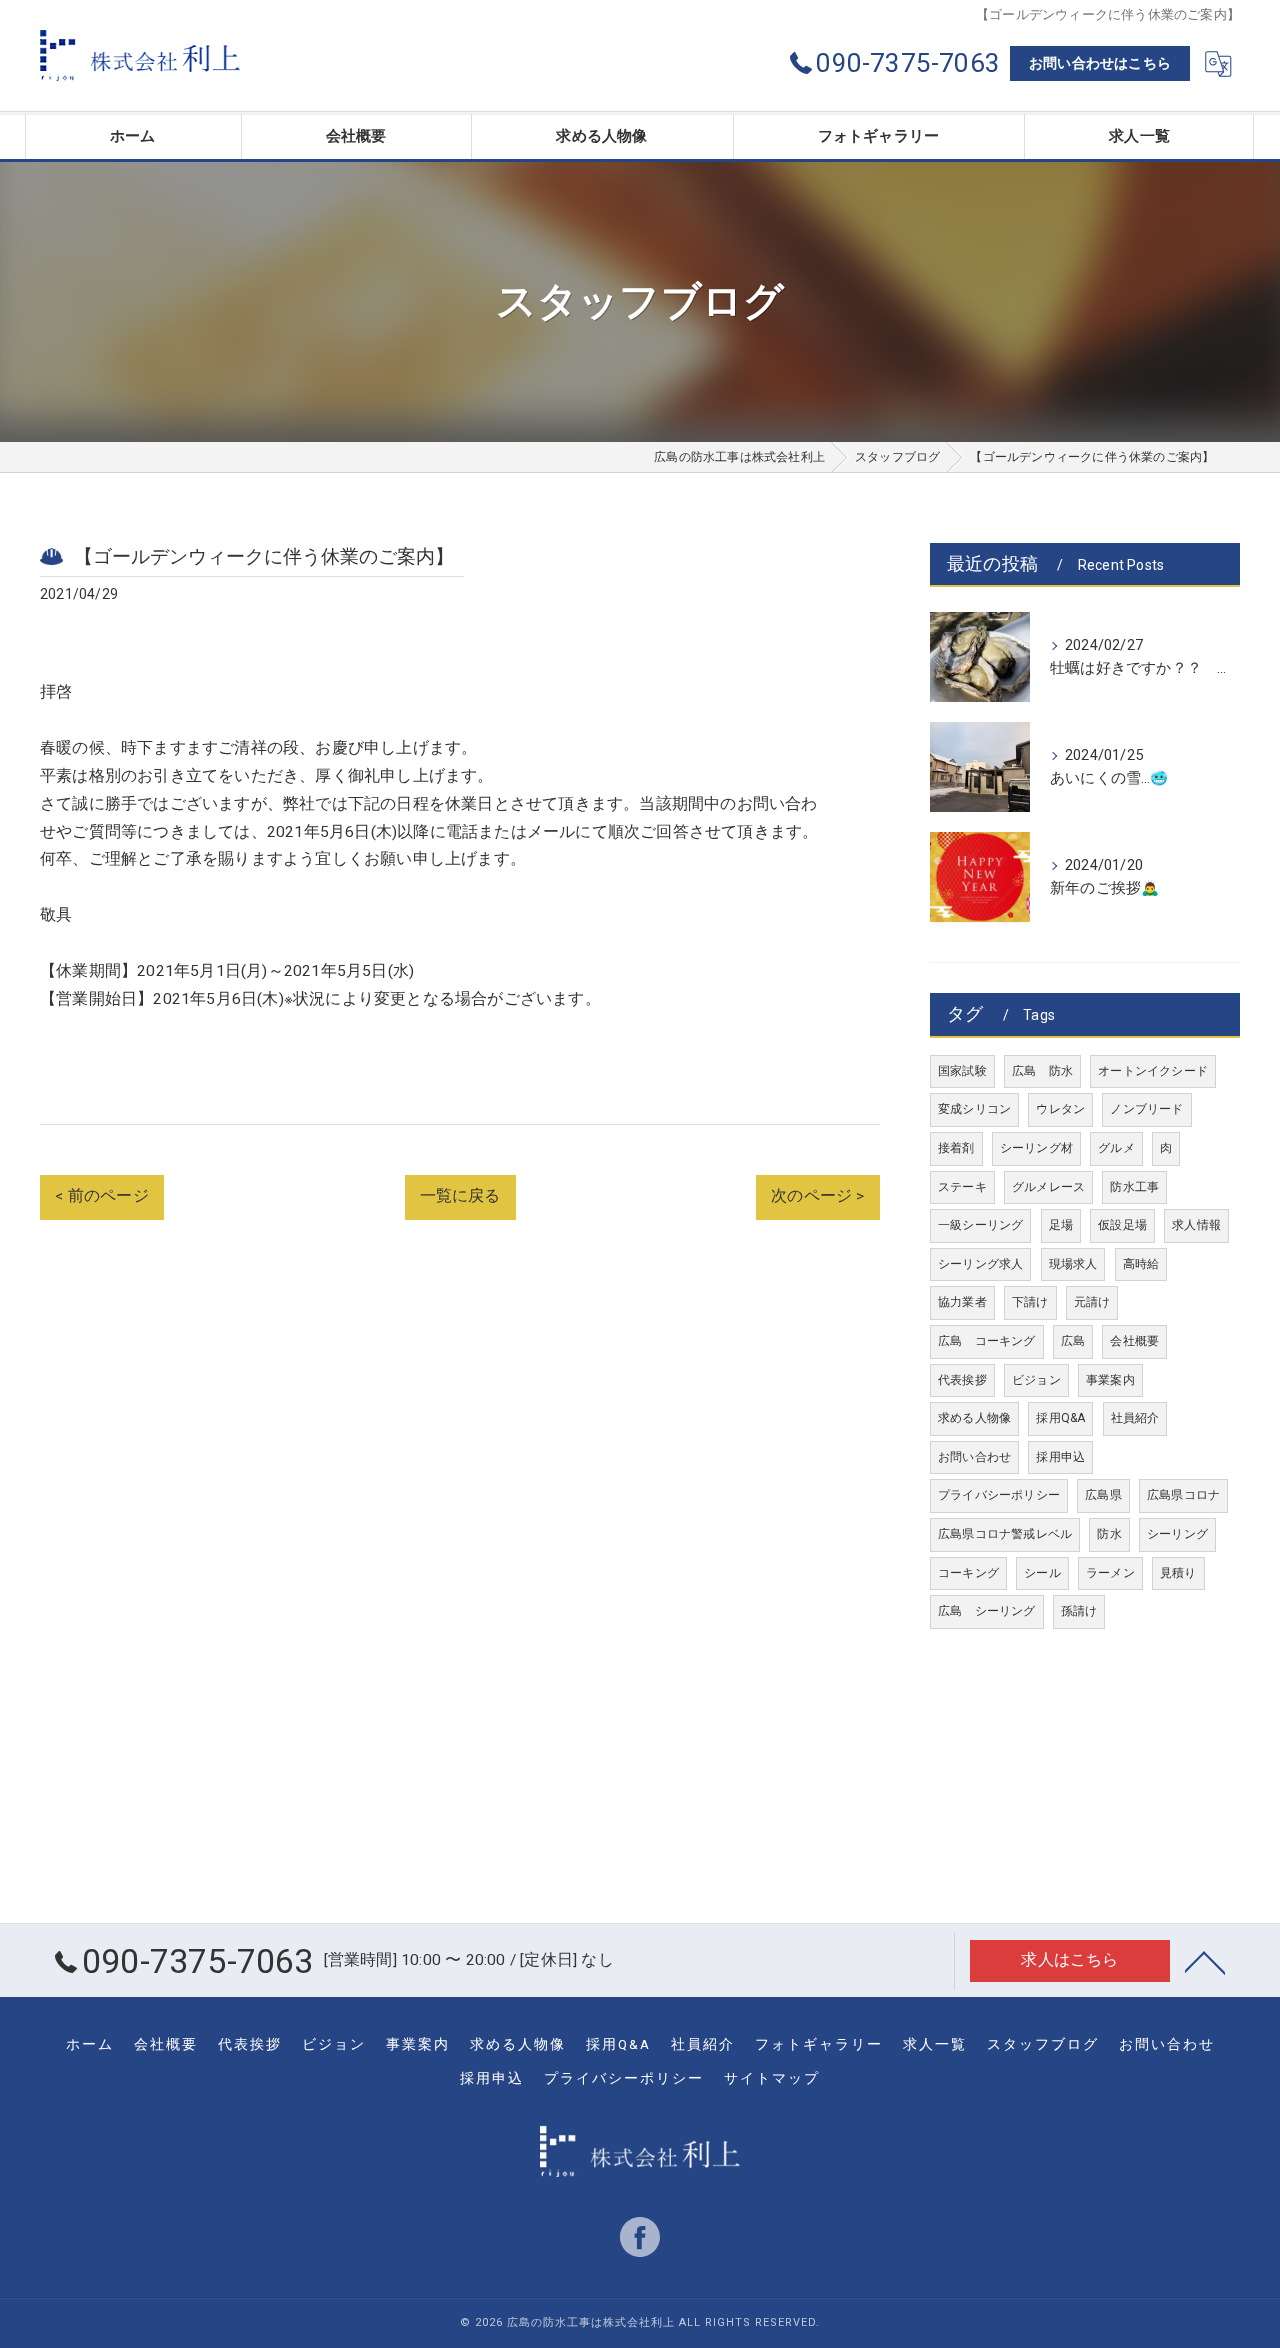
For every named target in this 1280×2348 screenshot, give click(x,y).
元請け (1092, 1302)
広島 (1073, 1341)
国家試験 (962, 1071)
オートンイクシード (1153, 1071)
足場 (1061, 1225)
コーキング (968, 1573)
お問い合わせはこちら (1100, 63)
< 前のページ (101, 1196)
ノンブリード (1146, 1109)
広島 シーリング (987, 1611)
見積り (1178, 1573)
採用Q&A (1060, 1418)
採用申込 (1060, 1457)
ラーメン (1110, 1573)
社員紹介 (1135, 1418)
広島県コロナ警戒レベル (1005, 1534)
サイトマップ (772, 2078)
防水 (1109, 1534)
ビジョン (1036, 1380)
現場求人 (1073, 1264)
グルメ (1116, 1148)
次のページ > (817, 1196)
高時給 (1141, 1264)
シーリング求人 (980, 1264)
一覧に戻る (460, 1196)
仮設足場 (1122, 1225)
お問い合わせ (974, 1457)
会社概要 (1134, 1341)
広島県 (1103, 1495)
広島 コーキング (987, 1341)
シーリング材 (1036, 1148)
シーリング (1177, 1534)
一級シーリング (980, 1225)
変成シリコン (974, 1109)
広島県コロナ (1183, 1495)
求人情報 (1196, 1225)
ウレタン (1060, 1109)
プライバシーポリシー (999, 1495)
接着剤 (956, 1148)
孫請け (1079, 1611)
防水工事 (1134, 1187)
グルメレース (1048, 1187)
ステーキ (962, 1187)
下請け (1030, 1302)
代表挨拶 (962, 1380)
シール (1042, 1573)
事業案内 (1110, 1380)
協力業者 (962, 1302)
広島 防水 (1042, 1071)
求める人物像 (974, 1418)
